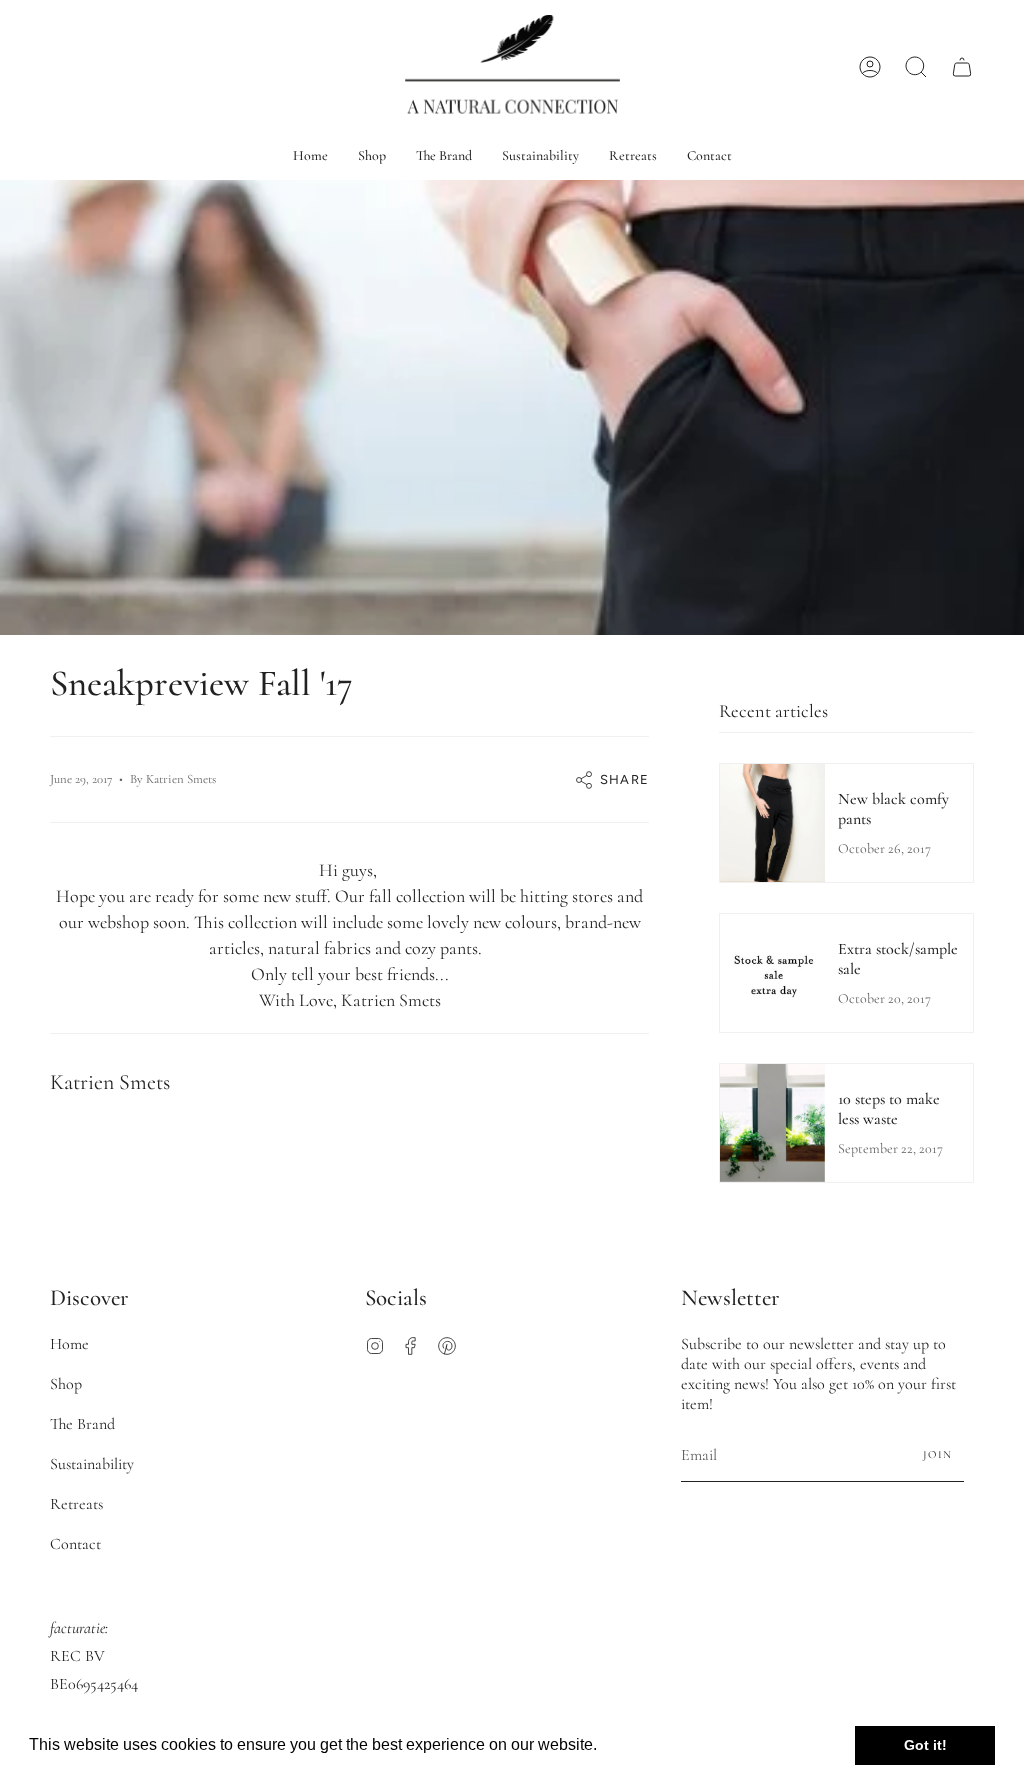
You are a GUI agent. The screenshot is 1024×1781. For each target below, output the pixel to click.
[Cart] (962, 66)
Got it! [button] (925, 1745)
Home (69, 1344)
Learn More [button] (644, 1744)
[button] (916, 66)
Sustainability (92, 1464)
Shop (66, 1384)
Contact (75, 1544)
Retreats (76, 1504)
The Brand (82, 1424)
